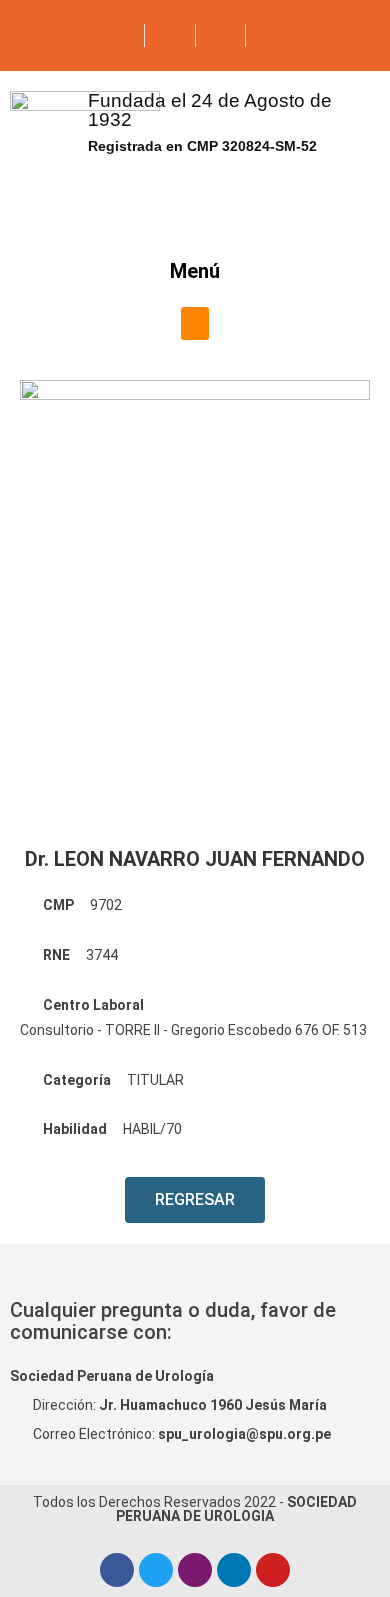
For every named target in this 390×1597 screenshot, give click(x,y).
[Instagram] (195, 1570)
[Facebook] (117, 1570)
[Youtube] (273, 1570)
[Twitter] (156, 1570)
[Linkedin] (234, 1570)
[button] (195, 323)
